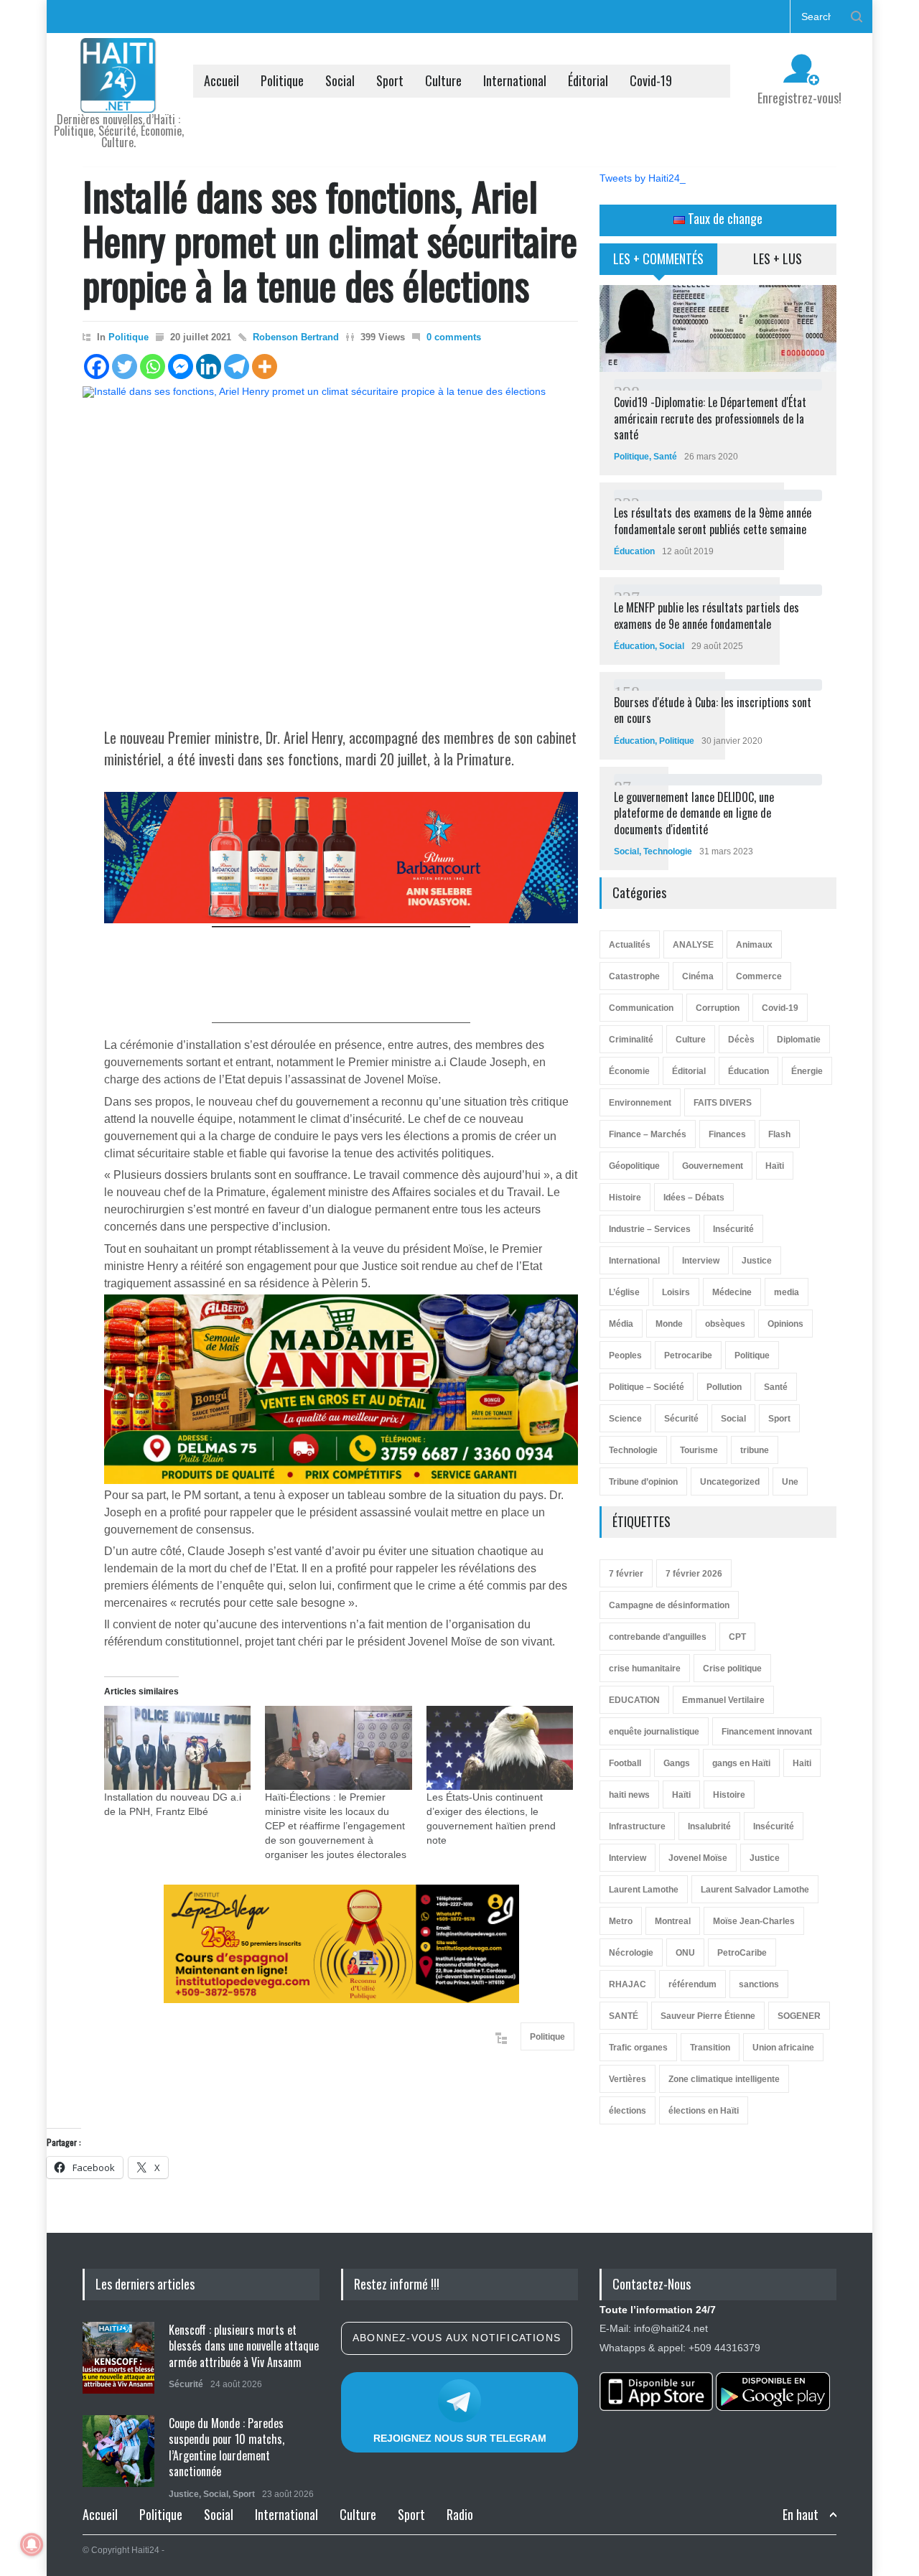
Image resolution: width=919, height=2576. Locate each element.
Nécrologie (631, 1953)
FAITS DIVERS (723, 1103)
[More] (265, 367)
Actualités (630, 945)
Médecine (732, 1292)
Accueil (221, 80)
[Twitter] (125, 367)
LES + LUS (778, 258)
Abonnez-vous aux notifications (457, 2338)
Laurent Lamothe (644, 1890)
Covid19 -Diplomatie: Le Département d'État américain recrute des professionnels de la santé (710, 418)
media (787, 1292)
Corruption (718, 1008)
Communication (641, 1008)
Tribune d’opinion (643, 1482)
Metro (621, 1921)
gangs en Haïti (741, 1763)
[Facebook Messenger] (181, 367)
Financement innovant (767, 1732)
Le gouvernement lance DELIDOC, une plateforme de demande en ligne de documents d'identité (694, 813)
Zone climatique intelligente (724, 2079)
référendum (692, 1984)
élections (628, 2111)
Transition (710, 2048)
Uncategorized (730, 1482)
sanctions (759, 1984)
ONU (685, 1953)
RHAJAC (628, 1984)
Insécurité (733, 1229)
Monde (669, 1324)
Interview (701, 1261)
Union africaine (783, 2048)
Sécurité (681, 1419)
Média (621, 1324)
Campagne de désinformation (669, 1605)
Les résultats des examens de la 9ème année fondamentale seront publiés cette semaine (713, 521)
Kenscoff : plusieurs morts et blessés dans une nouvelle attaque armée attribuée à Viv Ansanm (244, 2346)
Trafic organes (638, 2048)
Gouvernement (713, 1166)
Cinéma (698, 976)
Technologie (668, 851)
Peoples (625, 1355)
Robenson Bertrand (296, 337)
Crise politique (732, 1669)
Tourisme (699, 1450)
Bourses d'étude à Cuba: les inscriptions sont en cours (713, 710)
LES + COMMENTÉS (658, 258)
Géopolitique (634, 1166)
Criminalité (631, 1040)
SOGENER (799, 2016)
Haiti (802, 1763)
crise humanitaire (645, 1669)
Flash (779, 1134)
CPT (737, 1637)
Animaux (754, 945)
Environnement (640, 1103)
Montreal (673, 1921)
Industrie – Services (650, 1229)
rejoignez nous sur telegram (460, 2438)
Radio (460, 2514)
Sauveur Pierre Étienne (708, 2016)
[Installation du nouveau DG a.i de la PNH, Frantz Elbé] (177, 1748)
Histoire (625, 1198)
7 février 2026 (694, 1574)
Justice (757, 1261)
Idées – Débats (694, 1198)
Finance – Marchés (648, 1134)
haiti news (629, 1795)
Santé (665, 457)
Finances (727, 1134)
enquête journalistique (654, 1732)
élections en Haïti (704, 2111)
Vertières (628, 2079)
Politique (282, 80)
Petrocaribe (688, 1355)
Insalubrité (709, 1826)
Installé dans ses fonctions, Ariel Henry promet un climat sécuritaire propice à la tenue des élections (330, 240)
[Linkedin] (209, 367)
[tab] (659, 264)
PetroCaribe (742, 1953)
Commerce (759, 976)
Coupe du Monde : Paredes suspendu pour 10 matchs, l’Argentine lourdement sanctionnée (227, 2447)
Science (625, 1419)
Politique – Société (647, 1387)
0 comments (454, 337)
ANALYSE (693, 945)
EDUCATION (634, 1700)
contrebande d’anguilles (658, 1637)
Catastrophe (634, 976)
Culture (443, 80)
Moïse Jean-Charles (754, 1921)
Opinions (785, 1324)
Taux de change (724, 218)
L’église (624, 1292)
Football (625, 1763)
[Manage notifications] (32, 2544)
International (515, 80)
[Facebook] (97, 367)
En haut (801, 2515)
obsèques (725, 1324)
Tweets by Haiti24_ (643, 178)
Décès (741, 1040)
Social (340, 80)
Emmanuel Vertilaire (723, 1700)
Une (790, 1482)
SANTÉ (624, 2016)
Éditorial (588, 80)
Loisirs (676, 1292)
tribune (755, 1450)
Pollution (724, 1387)
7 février (626, 1574)
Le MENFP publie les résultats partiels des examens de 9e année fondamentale (706, 615)
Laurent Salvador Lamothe (755, 1890)
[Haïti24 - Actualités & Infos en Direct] (118, 96)
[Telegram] (237, 367)
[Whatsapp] (153, 367)
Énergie (807, 1071)
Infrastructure (637, 1826)
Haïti (775, 1166)
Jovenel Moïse (698, 1858)
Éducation (634, 551)
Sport (390, 80)
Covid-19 (651, 80)
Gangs (677, 1763)
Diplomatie (799, 1040)
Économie (629, 1071)
